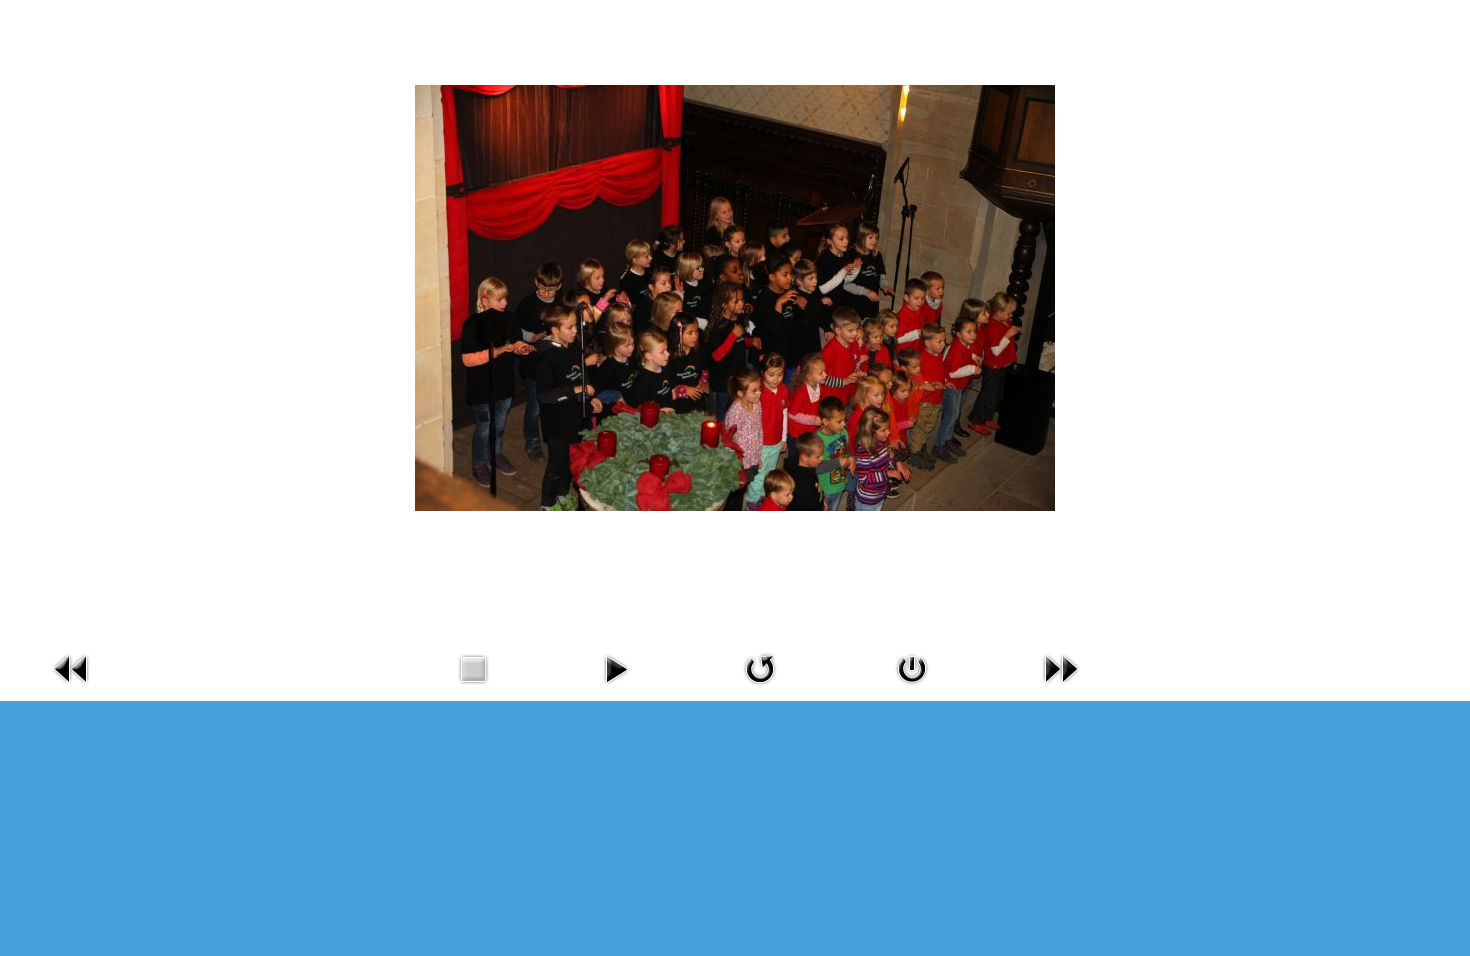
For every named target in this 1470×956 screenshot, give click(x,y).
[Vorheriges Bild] (72, 689)
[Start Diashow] (616, 689)
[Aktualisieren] (760, 689)
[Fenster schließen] (912, 689)
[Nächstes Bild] (1061, 689)
